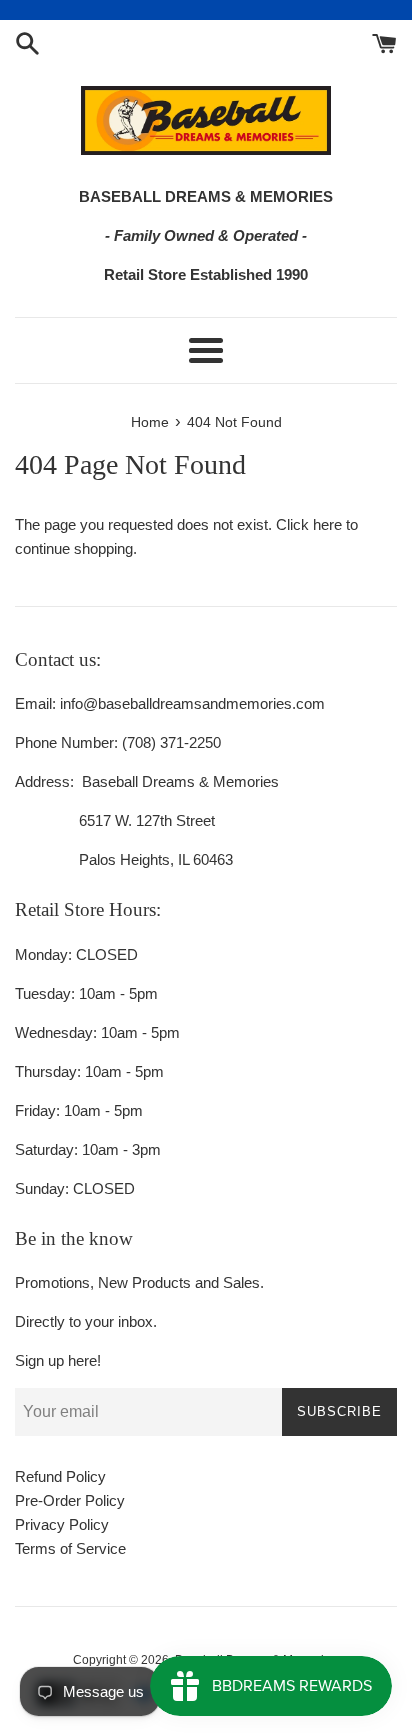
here (327, 524)
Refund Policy (60, 1476)
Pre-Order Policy (70, 1500)
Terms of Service (70, 1548)
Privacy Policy (62, 1524)
